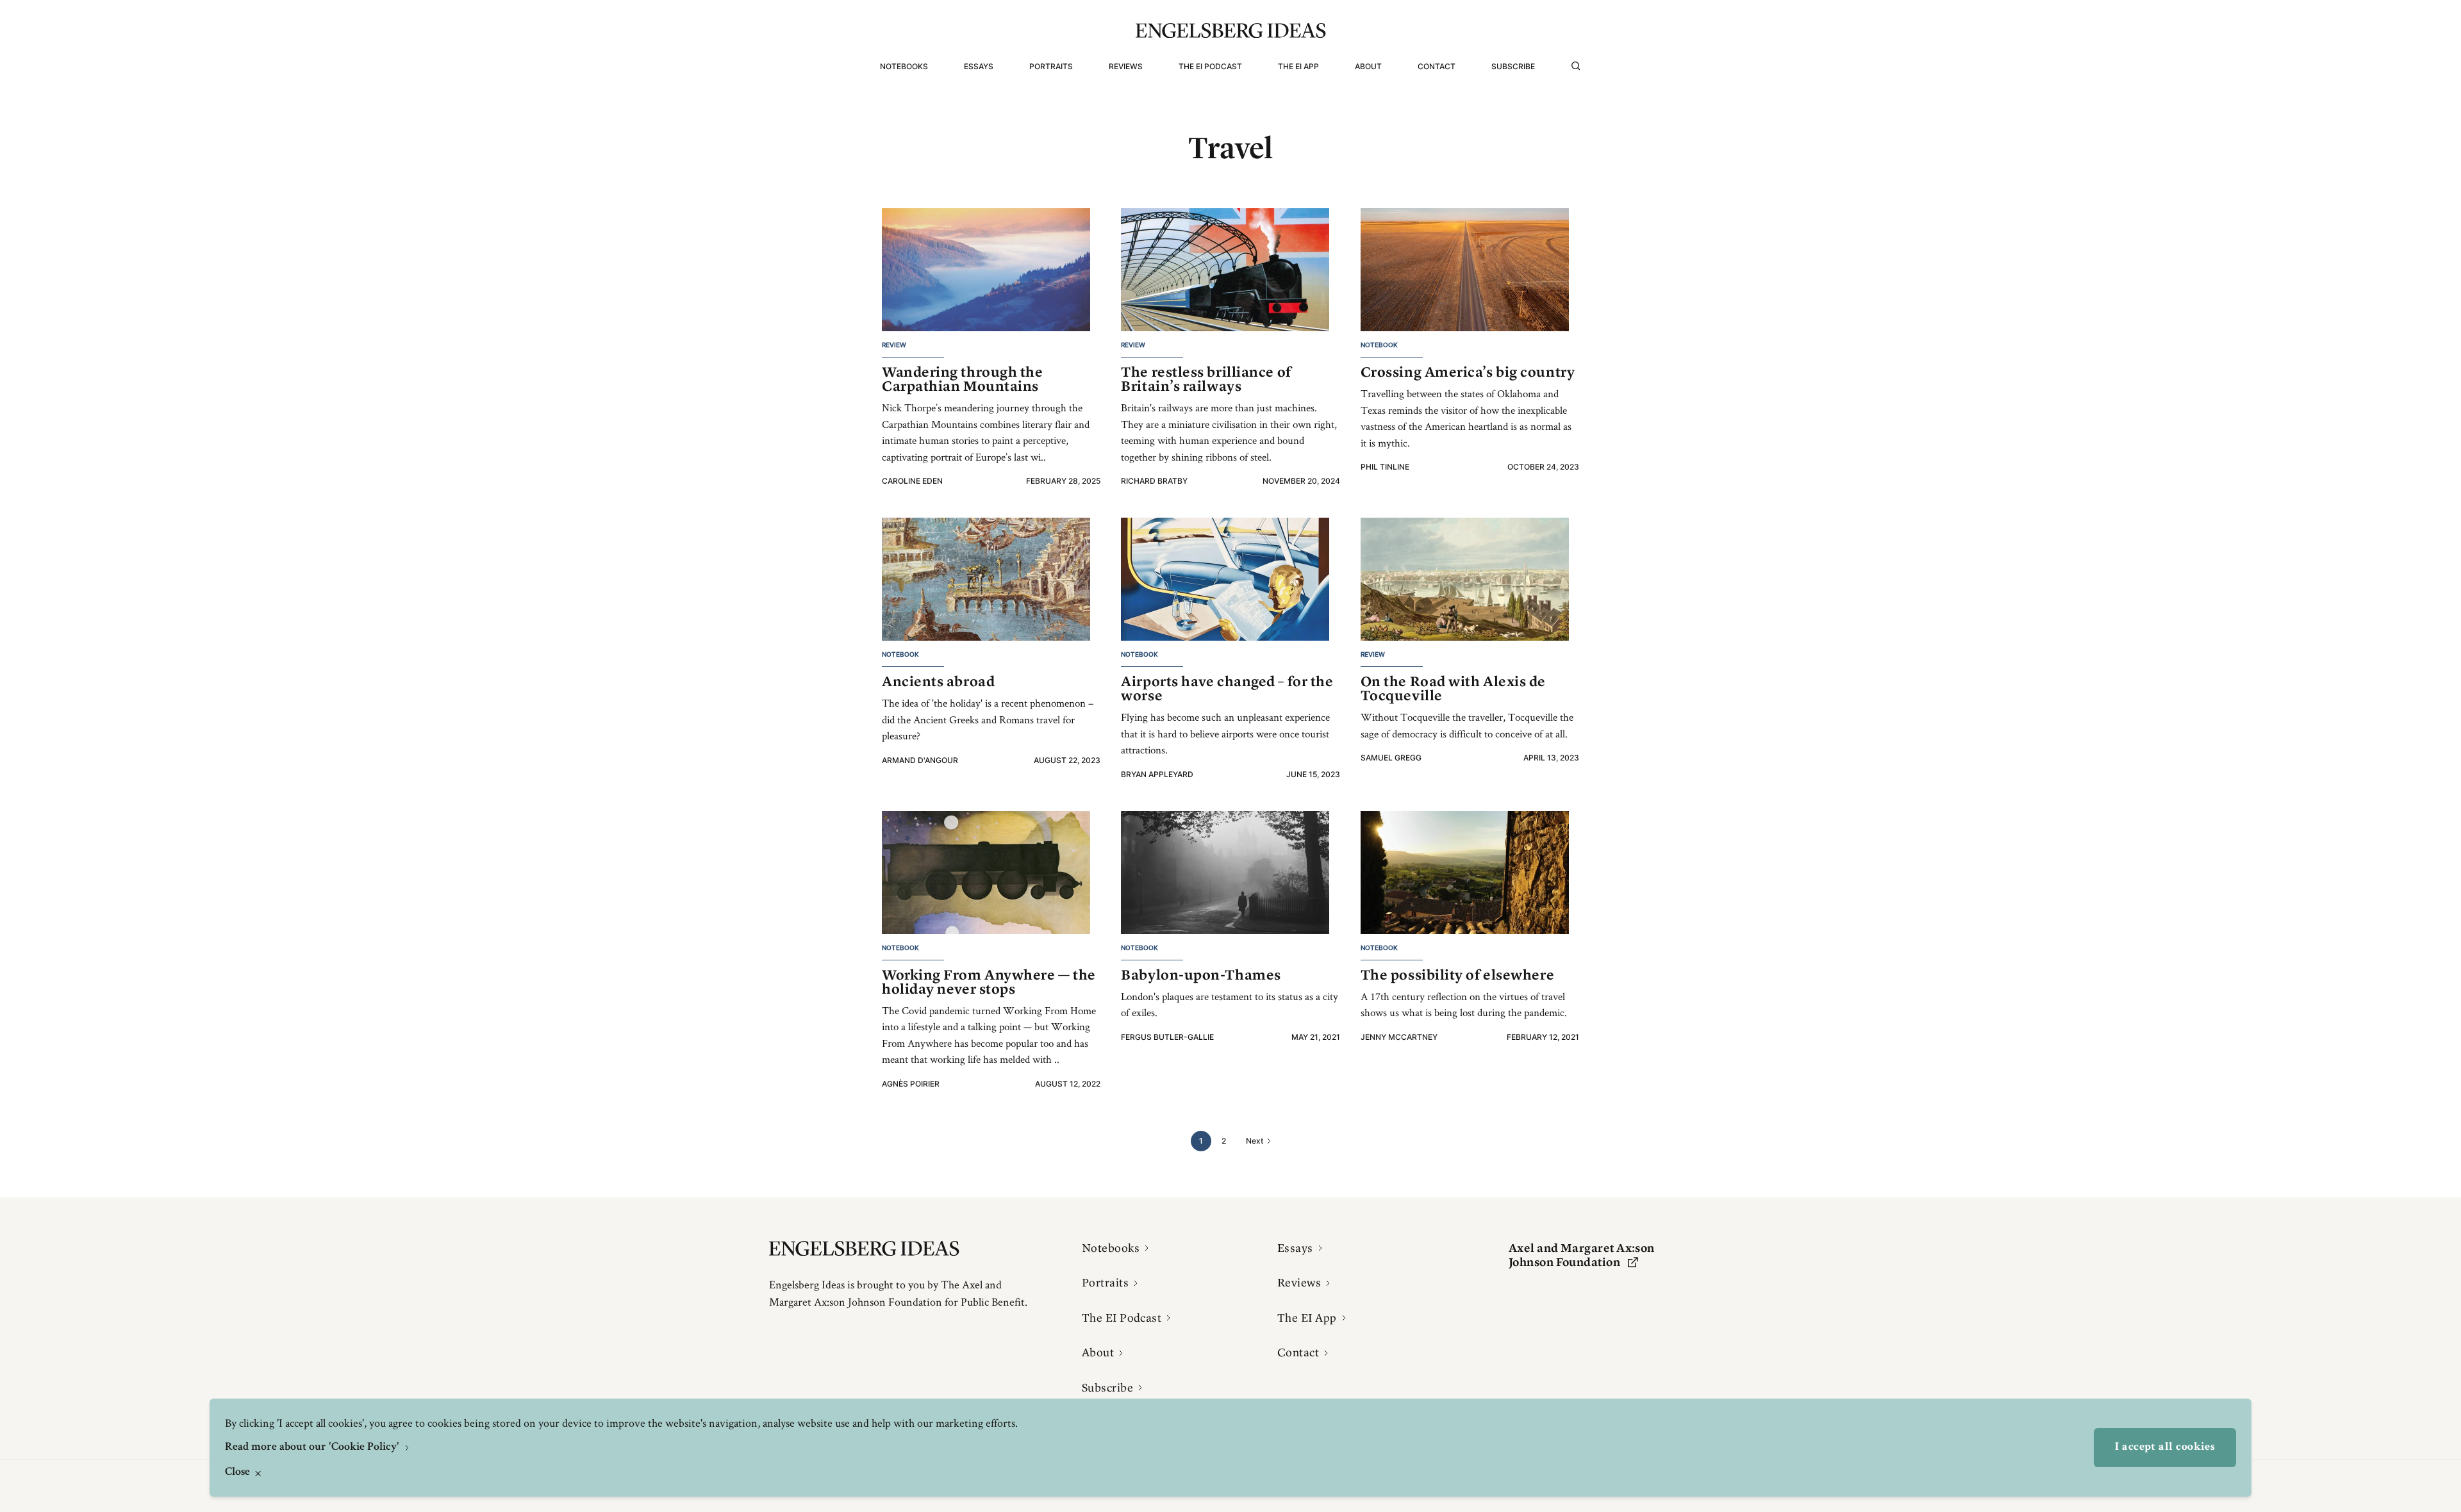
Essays (979, 66)
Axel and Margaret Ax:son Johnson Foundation (1582, 1255)
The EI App (1298, 66)
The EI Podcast (1210, 66)
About (1368, 66)
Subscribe (1513, 66)
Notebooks (904, 66)
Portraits (1051, 66)
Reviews (1126, 66)
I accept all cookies (2165, 1447)
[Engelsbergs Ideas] (1231, 30)
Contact (1437, 66)
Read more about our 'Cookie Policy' (313, 1447)
